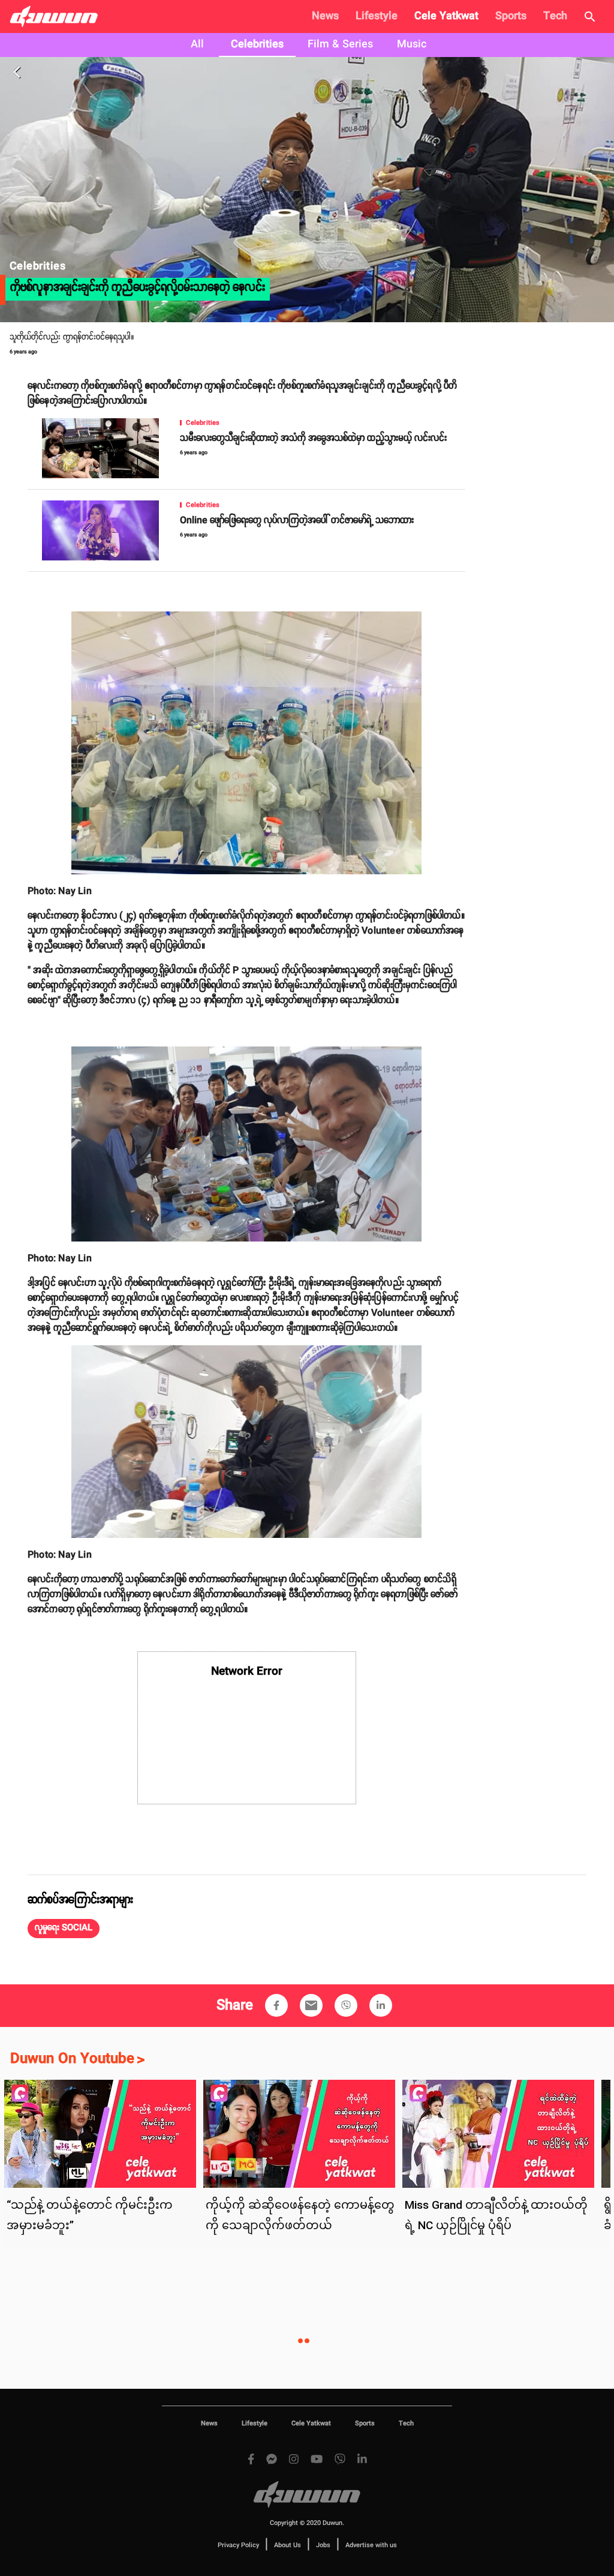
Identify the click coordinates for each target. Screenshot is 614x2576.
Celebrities (257, 44)
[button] (64, 1929)
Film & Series (340, 44)
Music (412, 44)
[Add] (276, 2005)
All (197, 44)
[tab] (197, 45)
